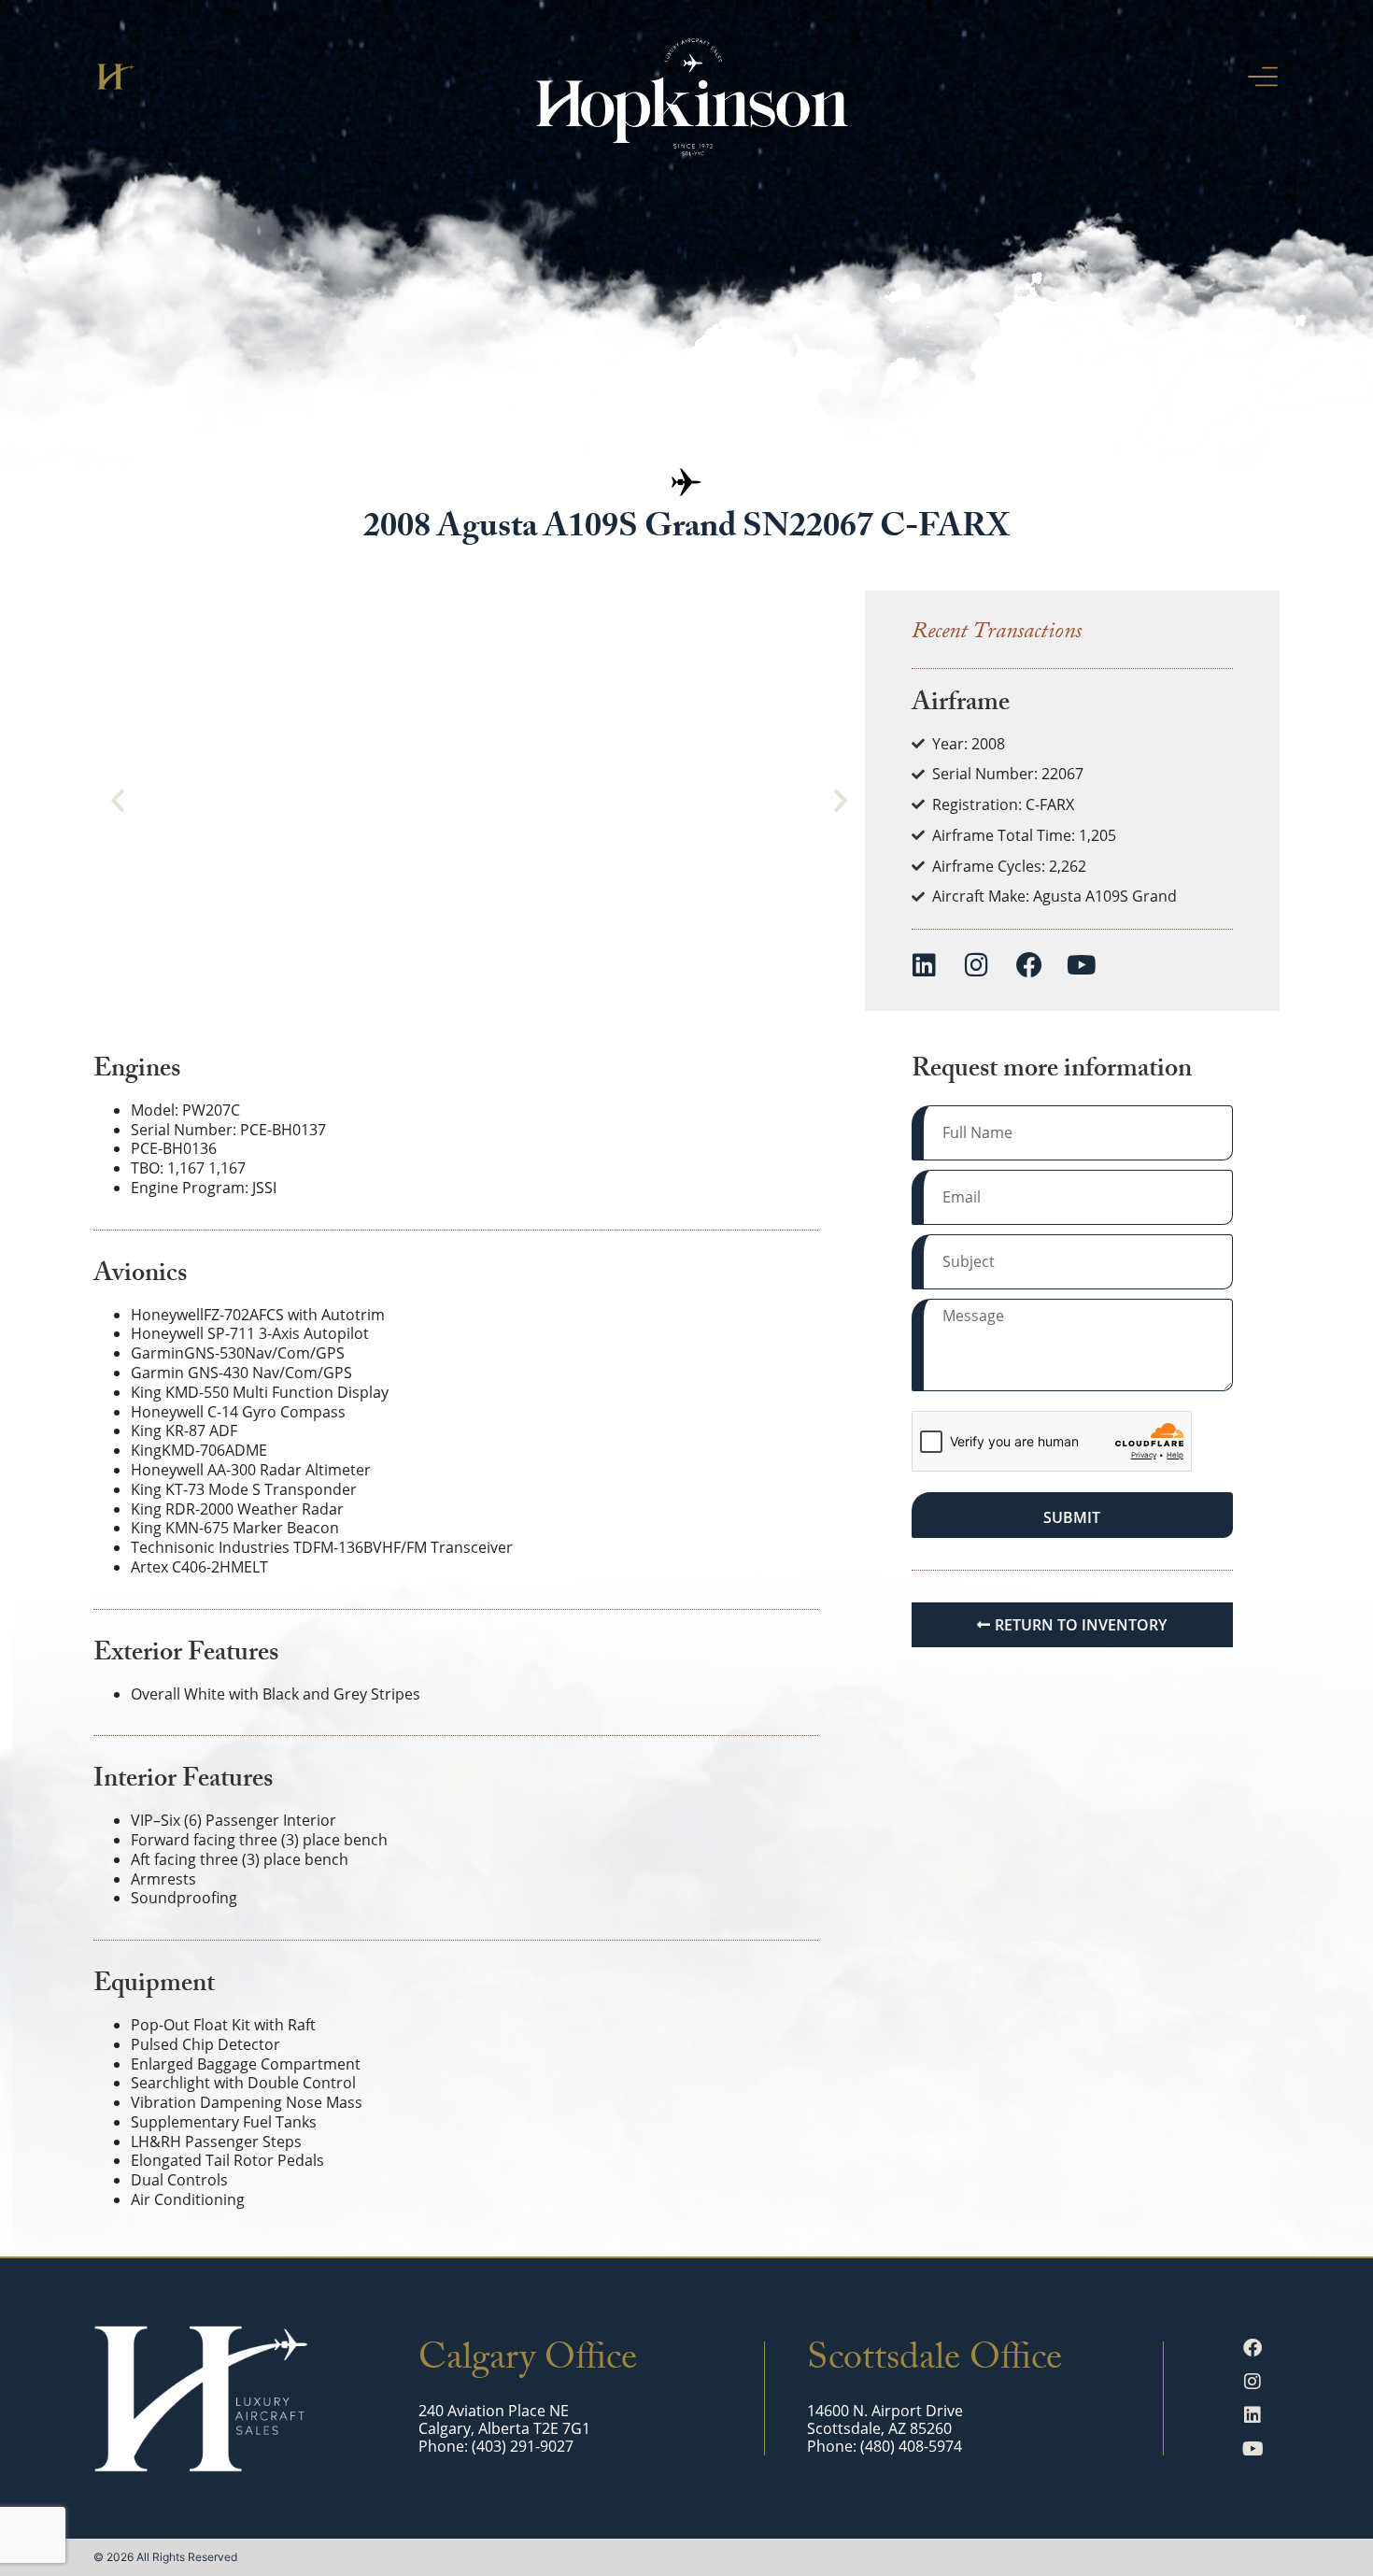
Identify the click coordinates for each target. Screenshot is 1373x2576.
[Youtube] (1082, 965)
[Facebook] (1029, 965)
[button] (118, 801)
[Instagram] (977, 965)
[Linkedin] (925, 965)
